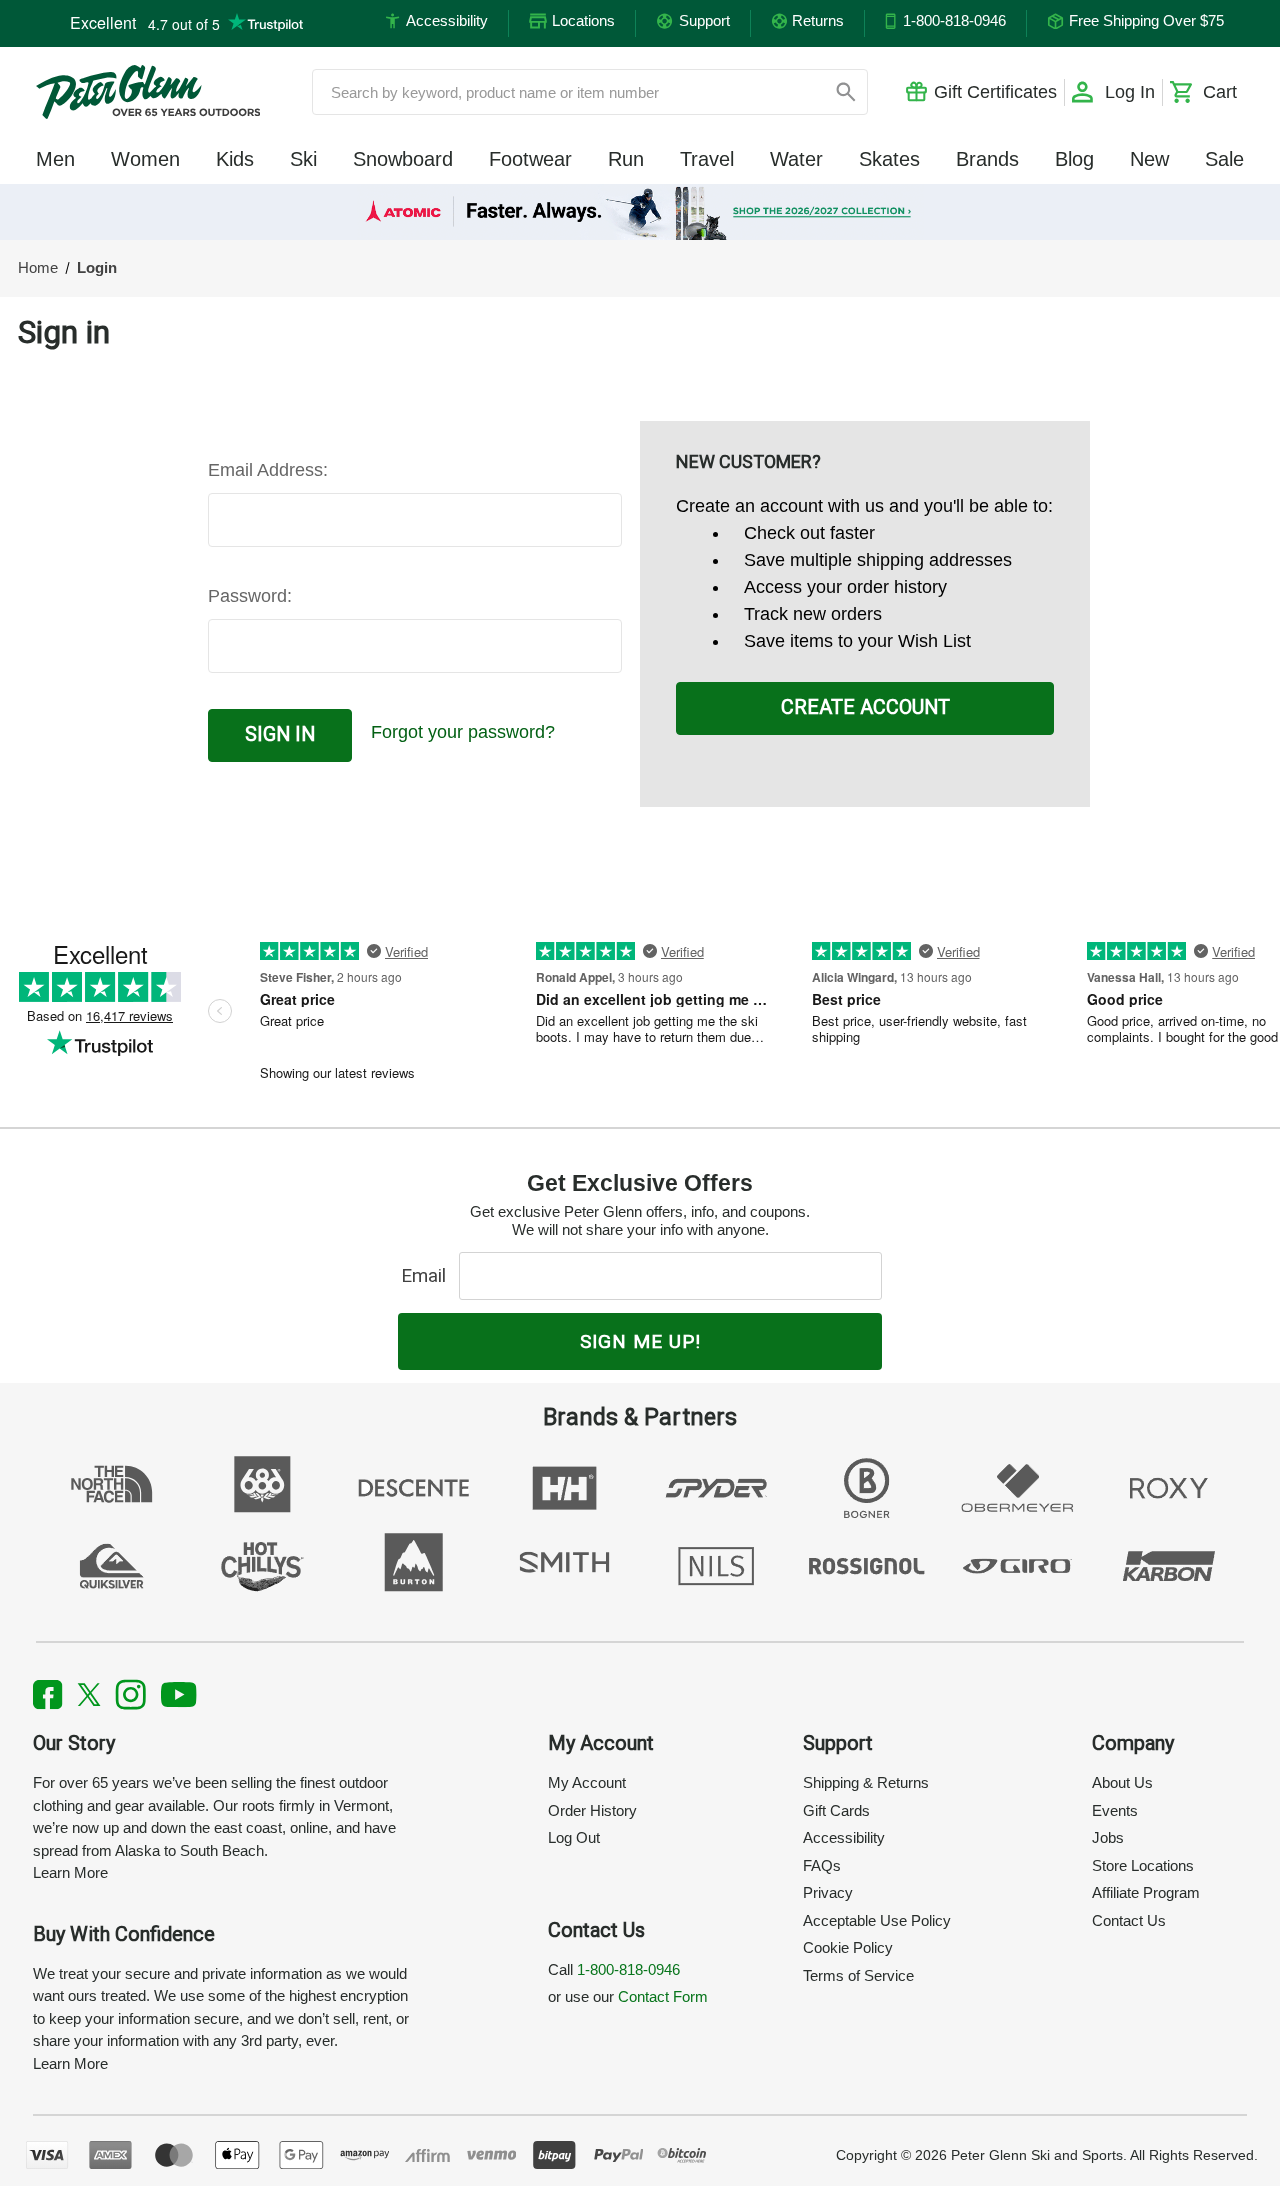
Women (145, 159)
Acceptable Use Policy (877, 1920)
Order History (592, 1810)
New (1149, 159)
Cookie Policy (848, 1947)
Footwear (530, 159)
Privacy (828, 1892)
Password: (250, 596)
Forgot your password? (463, 732)
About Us (1122, 1782)
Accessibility (844, 1837)
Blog (1074, 159)
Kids (235, 159)
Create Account (865, 707)
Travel (707, 159)
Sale (1224, 159)
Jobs (1108, 1837)
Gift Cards (836, 1810)
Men (55, 159)
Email (428, 1275)
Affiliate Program (1146, 1892)
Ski (303, 159)
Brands (987, 159)
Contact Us (1129, 1920)
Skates (889, 159)
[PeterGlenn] (148, 92)
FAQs (822, 1865)
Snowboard (403, 159)
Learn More (70, 1872)
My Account (587, 1782)
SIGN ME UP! (640, 1341)
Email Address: (268, 470)
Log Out (574, 1837)
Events (1115, 1810)
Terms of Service (858, 1975)
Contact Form (663, 1996)
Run (626, 159)
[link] (640, 212)
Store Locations (1143, 1865)
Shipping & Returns (866, 1782)
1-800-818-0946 (628, 1969)
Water (796, 159)
